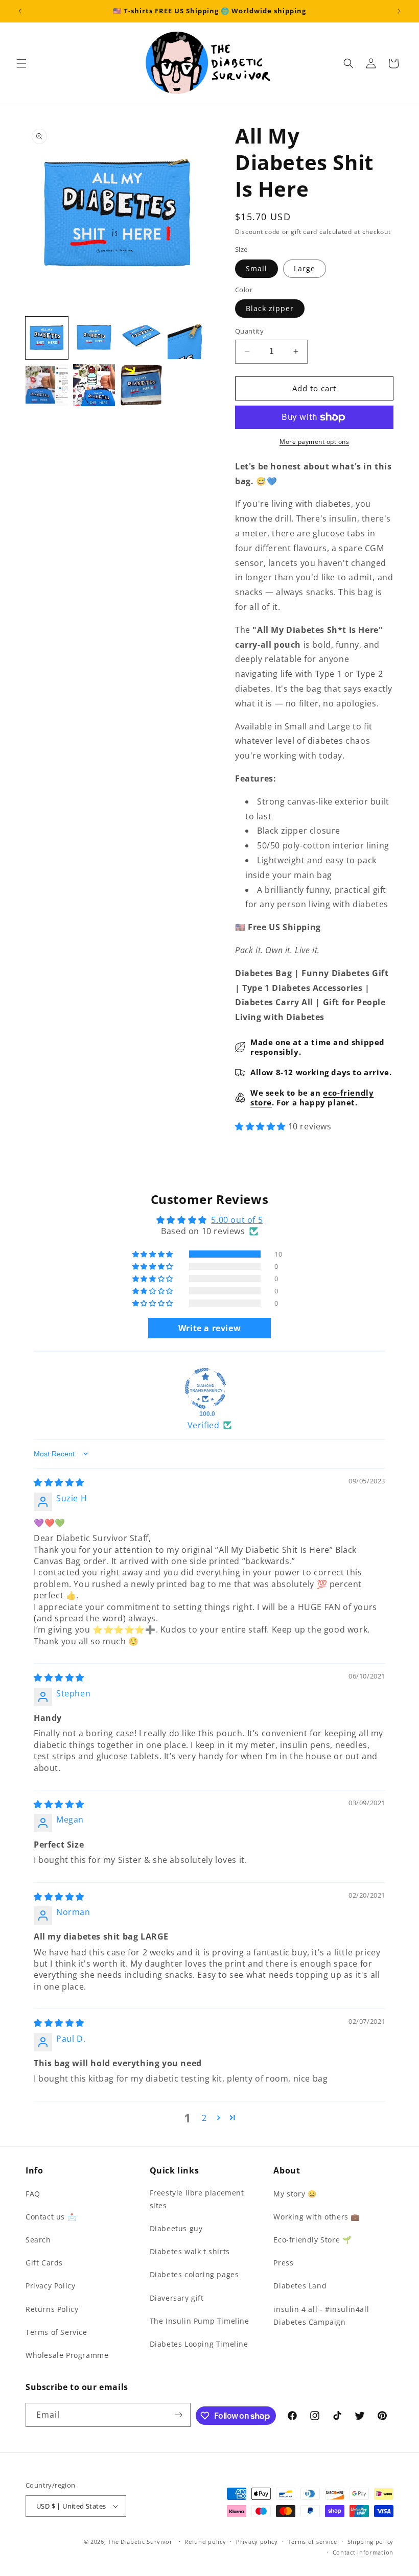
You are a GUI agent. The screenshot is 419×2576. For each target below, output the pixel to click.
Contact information (363, 2552)
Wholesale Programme (67, 2355)
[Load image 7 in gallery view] (141, 385)
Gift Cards (44, 2263)
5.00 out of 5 (237, 1220)
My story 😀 (295, 2194)
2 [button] (204, 2118)
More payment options (314, 442)
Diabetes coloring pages (194, 2274)
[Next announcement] (399, 11)
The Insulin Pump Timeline (200, 2321)
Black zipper (270, 308)
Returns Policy (52, 2309)
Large (305, 268)
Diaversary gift (177, 2298)
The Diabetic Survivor (140, 2542)
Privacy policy (257, 2542)
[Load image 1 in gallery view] (47, 338)
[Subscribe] (179, 2415)
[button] (21, 63)
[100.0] (205, 1388)
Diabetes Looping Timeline (199, 2344)
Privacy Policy (50, 2286)
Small (257, 268)
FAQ (33, 2194)
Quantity (249, 331)
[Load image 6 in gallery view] (94, 385)
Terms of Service (56, 2332)
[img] (59, 1482)
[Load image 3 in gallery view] (141, 338)
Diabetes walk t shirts (190, 2251)
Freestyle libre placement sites (197, 2199)
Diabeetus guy (176, 2228)
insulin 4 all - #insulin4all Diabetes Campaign (321, 2315)
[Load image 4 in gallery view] (189, 338)
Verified (204, 1425)
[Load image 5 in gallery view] (47, 385)
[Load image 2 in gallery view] (94, 338)
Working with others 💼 (317, 2217)
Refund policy (205, 2542)
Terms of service (313, 2542)
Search (38, 2240)
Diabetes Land (300, 2286)
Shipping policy (371, 2542)
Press (283, 2263)
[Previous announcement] (20, 11)
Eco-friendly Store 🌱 (312, 2240)
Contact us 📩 (51, 2217)
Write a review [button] (209, 1328)
